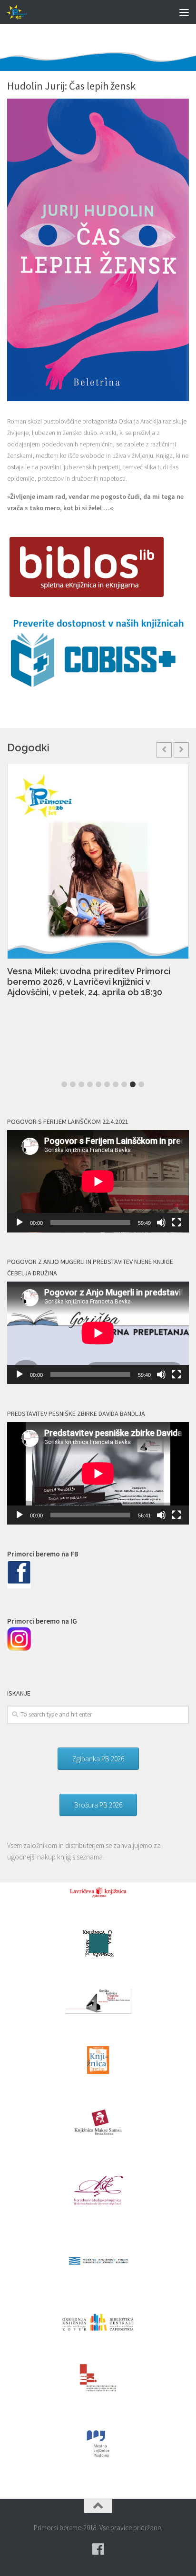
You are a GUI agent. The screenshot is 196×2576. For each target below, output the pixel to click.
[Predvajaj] (20, 1222)
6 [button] (107, 1084)
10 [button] (141, 1084)
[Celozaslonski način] (176, 1222)
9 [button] (133, 1084)
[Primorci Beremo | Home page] (21, 12)
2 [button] (73, 1084)
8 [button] (124, 1084)
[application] (98, 1181)
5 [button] (98, 1084)
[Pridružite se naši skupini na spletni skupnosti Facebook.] (98, 2549)
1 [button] (64, 1084)
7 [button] (116, 1084)
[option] (98, 885)
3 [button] (81, 1084)
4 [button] (90, 1084)
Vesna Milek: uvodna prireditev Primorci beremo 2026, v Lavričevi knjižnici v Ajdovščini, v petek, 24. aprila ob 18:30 (89, 982)
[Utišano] (161, 1222)
